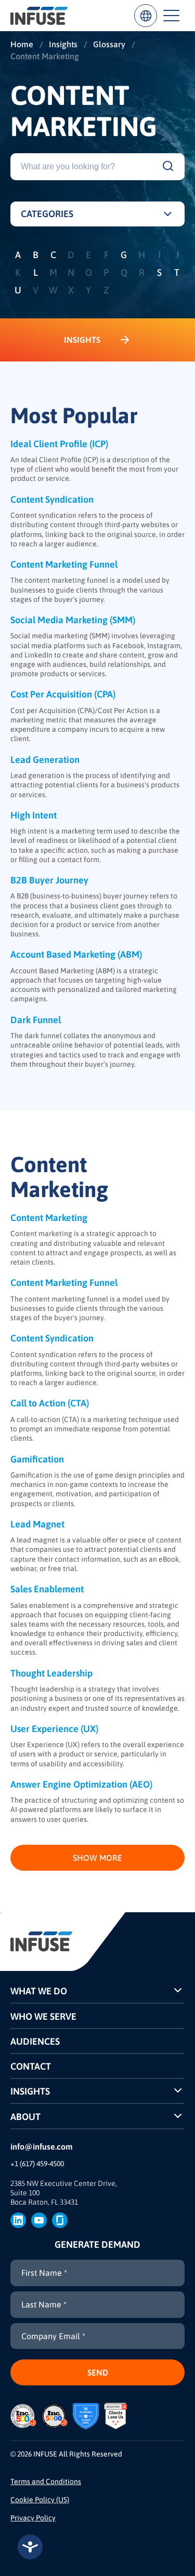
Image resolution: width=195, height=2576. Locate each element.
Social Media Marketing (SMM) (73, 620)
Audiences (35, 2041)
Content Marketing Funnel (64, 564)
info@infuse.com (42, 2146)
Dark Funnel (36, 1020)
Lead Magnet (37, 1524)
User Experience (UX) (54, 1729)
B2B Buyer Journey (49, 880)
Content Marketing (49, 1218)
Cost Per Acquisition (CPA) (63, 694)
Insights (30, 2091)
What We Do (39, 1991)
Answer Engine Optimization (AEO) (81, 1784)
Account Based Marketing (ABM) (76, 954)
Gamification (37, 1459)
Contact (31, 2066)
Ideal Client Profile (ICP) (59, 444)
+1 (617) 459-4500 (37, 2164)
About (25, 2117)
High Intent (34, 815)
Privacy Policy (33, 2518)
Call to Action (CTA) (50, 1403)
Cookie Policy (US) (40, 2500)
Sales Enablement (47, 1589)
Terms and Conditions (46, 2481)
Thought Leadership (51, 1673)
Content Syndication (52, 499)
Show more (97, 1858)
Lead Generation (45, 760)
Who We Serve (43, 2016)
